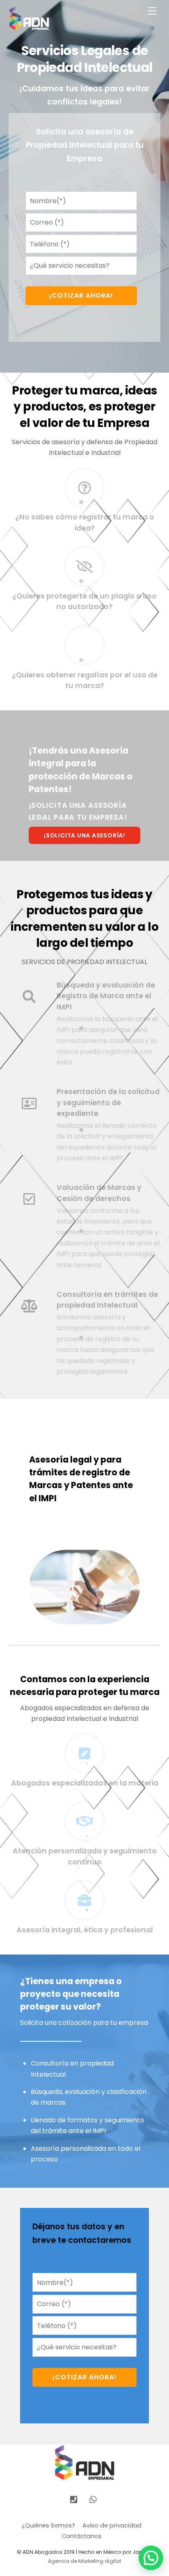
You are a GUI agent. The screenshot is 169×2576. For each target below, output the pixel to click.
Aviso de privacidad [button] (112, 2525)
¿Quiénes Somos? (48, 2525)
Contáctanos (82, 2536)
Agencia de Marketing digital (84, 2561)
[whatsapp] (94, 2499)
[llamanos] (74, 2499)
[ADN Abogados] (29, 27)
